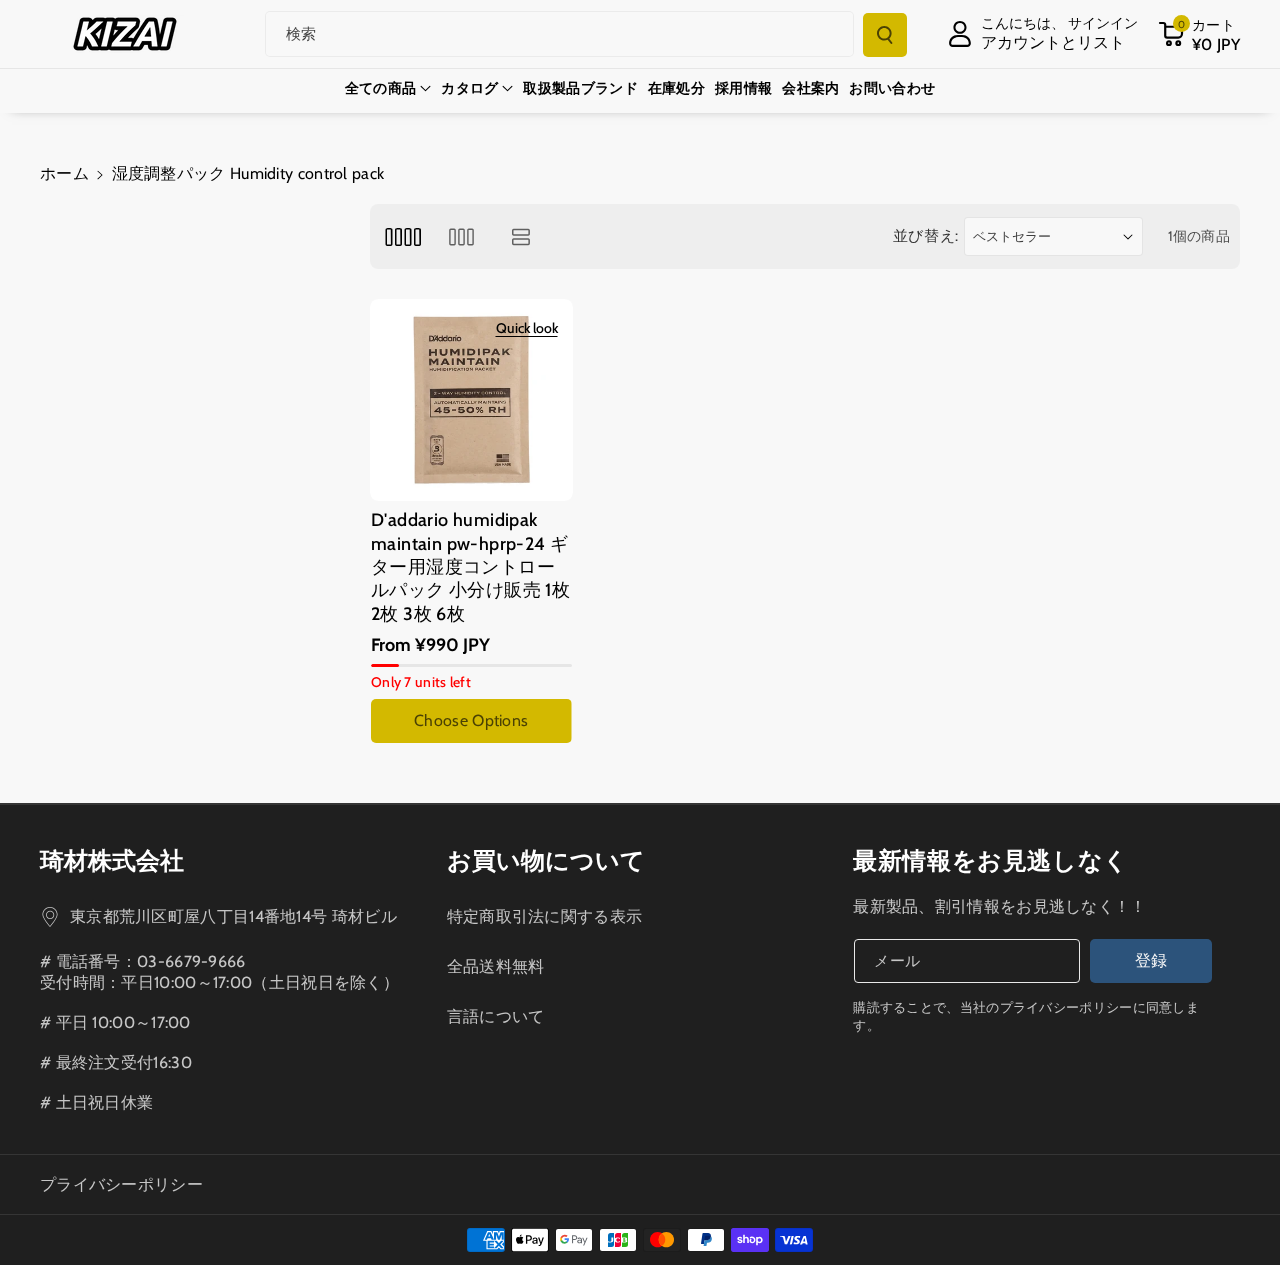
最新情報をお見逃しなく (991, 860)
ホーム (64, 173)
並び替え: (926, 236)
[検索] (885, 35)
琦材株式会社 (112, 860)
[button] (1199, 34)
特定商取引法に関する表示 (545, 916)
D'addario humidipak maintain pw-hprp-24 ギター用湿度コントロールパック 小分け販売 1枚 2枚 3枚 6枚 (470, 567)
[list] (521, 236)
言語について (496, 1016)
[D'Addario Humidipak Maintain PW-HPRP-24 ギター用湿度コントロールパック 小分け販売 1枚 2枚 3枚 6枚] (471, 400)
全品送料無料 (496, 966)
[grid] (402, 236)
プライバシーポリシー (121, 1184)
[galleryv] (461, 236)
